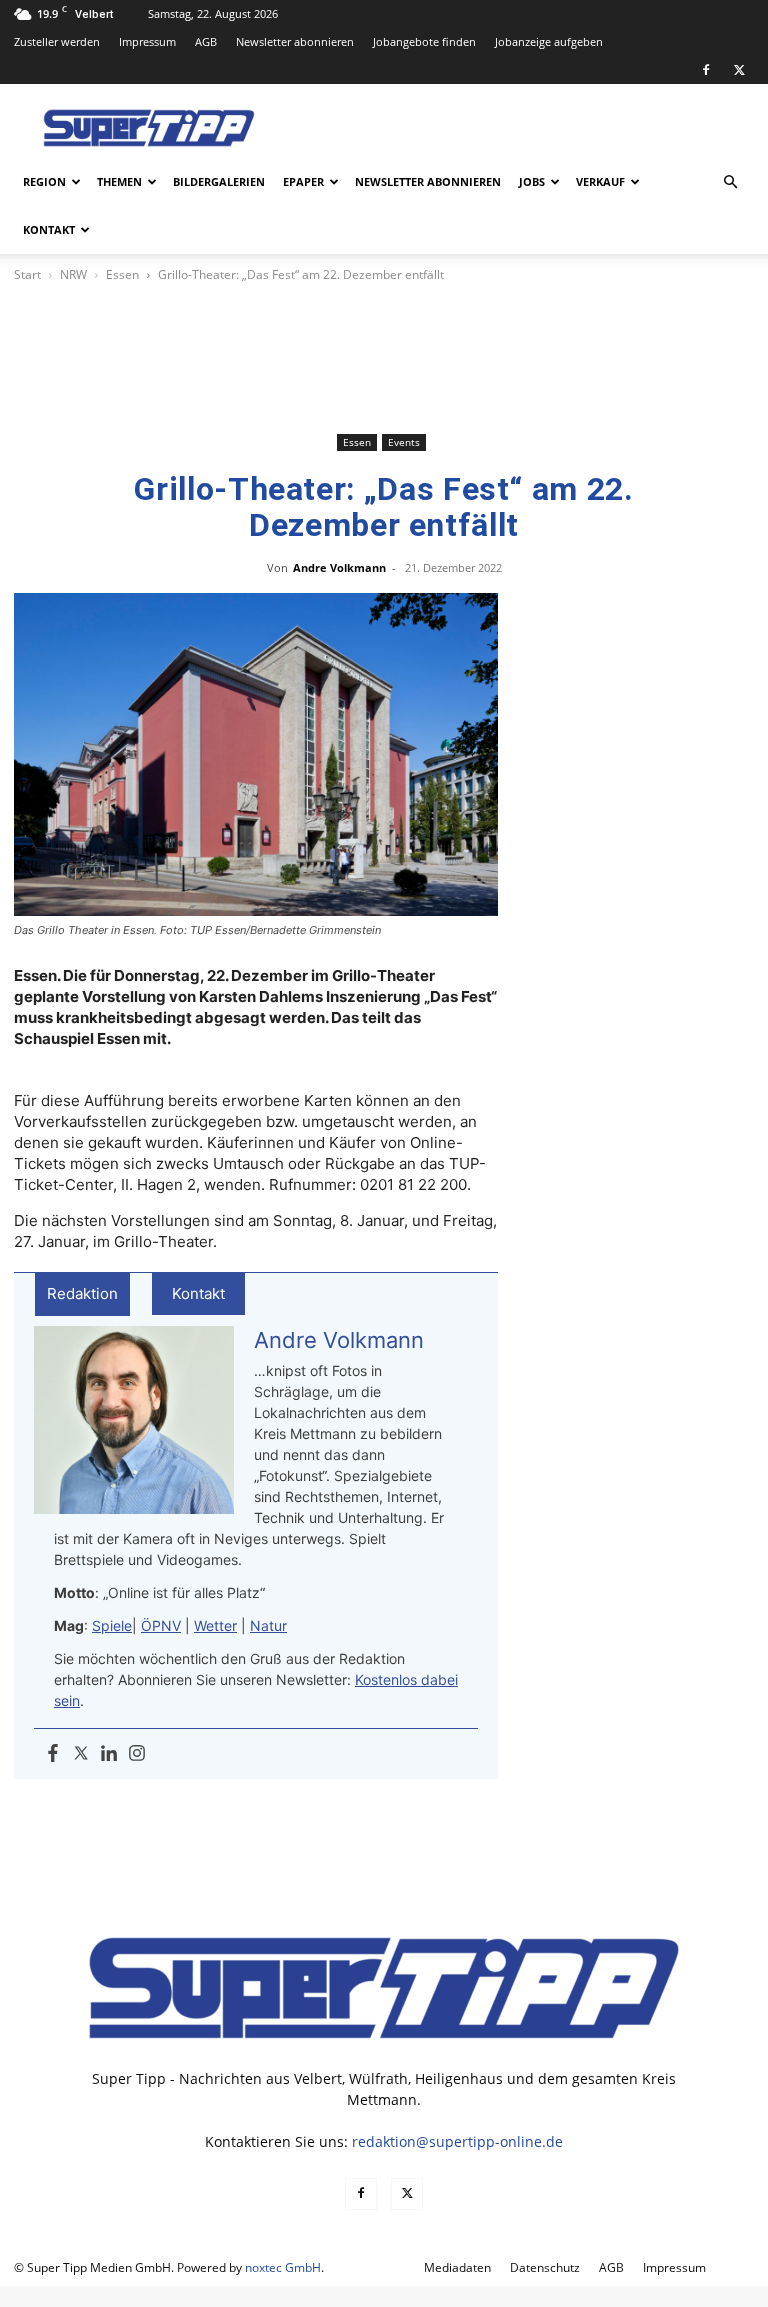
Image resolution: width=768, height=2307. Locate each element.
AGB (206, 41)
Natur (268, 1625)
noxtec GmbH (283, 2267)
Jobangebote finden (424, 41)
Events (404, 442)
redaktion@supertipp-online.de (457, 2141)
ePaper (303, 181)
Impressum (147, 41)
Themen (119, 181)
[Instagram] (137, 1754)
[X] (739, 70)
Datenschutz (545, 2267)
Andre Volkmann (339, 567)
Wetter (215, 1625)
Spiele (112, 1625)
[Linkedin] (109, 1754)
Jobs (532, 181)
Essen (122, 274)
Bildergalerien (219, 181)
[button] (730, 182)
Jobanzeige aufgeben (549, 41)
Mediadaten (457, 2267)
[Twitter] (81, 1754)
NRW (73, 274)
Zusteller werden (57, 41)
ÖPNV (161, 1625)
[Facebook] (706, 70)
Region (44, 181)
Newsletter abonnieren (295, 41)
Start (27, 274)
